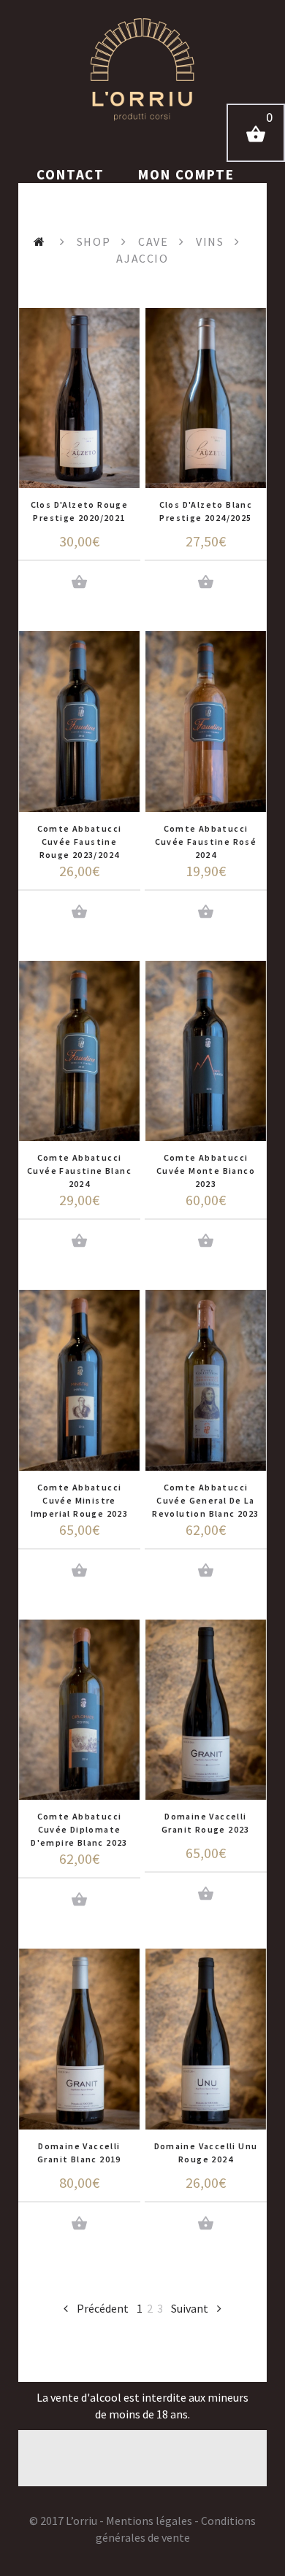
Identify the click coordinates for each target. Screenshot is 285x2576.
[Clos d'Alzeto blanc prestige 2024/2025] (206, 398)
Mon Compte (186, 174)
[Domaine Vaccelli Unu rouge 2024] (206, 2039)
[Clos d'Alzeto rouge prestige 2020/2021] (79, 398)
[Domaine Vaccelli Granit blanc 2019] (79, 2039)
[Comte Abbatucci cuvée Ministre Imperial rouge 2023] (79, 1380)
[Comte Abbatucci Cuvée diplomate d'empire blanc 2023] (79, 1710)
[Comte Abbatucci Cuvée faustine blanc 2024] (79, 1051)
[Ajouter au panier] (79, 582)
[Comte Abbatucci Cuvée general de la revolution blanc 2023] (206, 1380)
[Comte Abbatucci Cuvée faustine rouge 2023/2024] (79, 721)
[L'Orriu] (142, 69)
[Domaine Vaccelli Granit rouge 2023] (206, 1710)
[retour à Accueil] (41, 241)
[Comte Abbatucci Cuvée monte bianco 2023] (206, 1051)
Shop (94, 241)
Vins (210, 241)
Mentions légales (149, 2521)
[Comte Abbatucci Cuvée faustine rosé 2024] (206, 721)
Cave (153, 241)
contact (73, 174)
